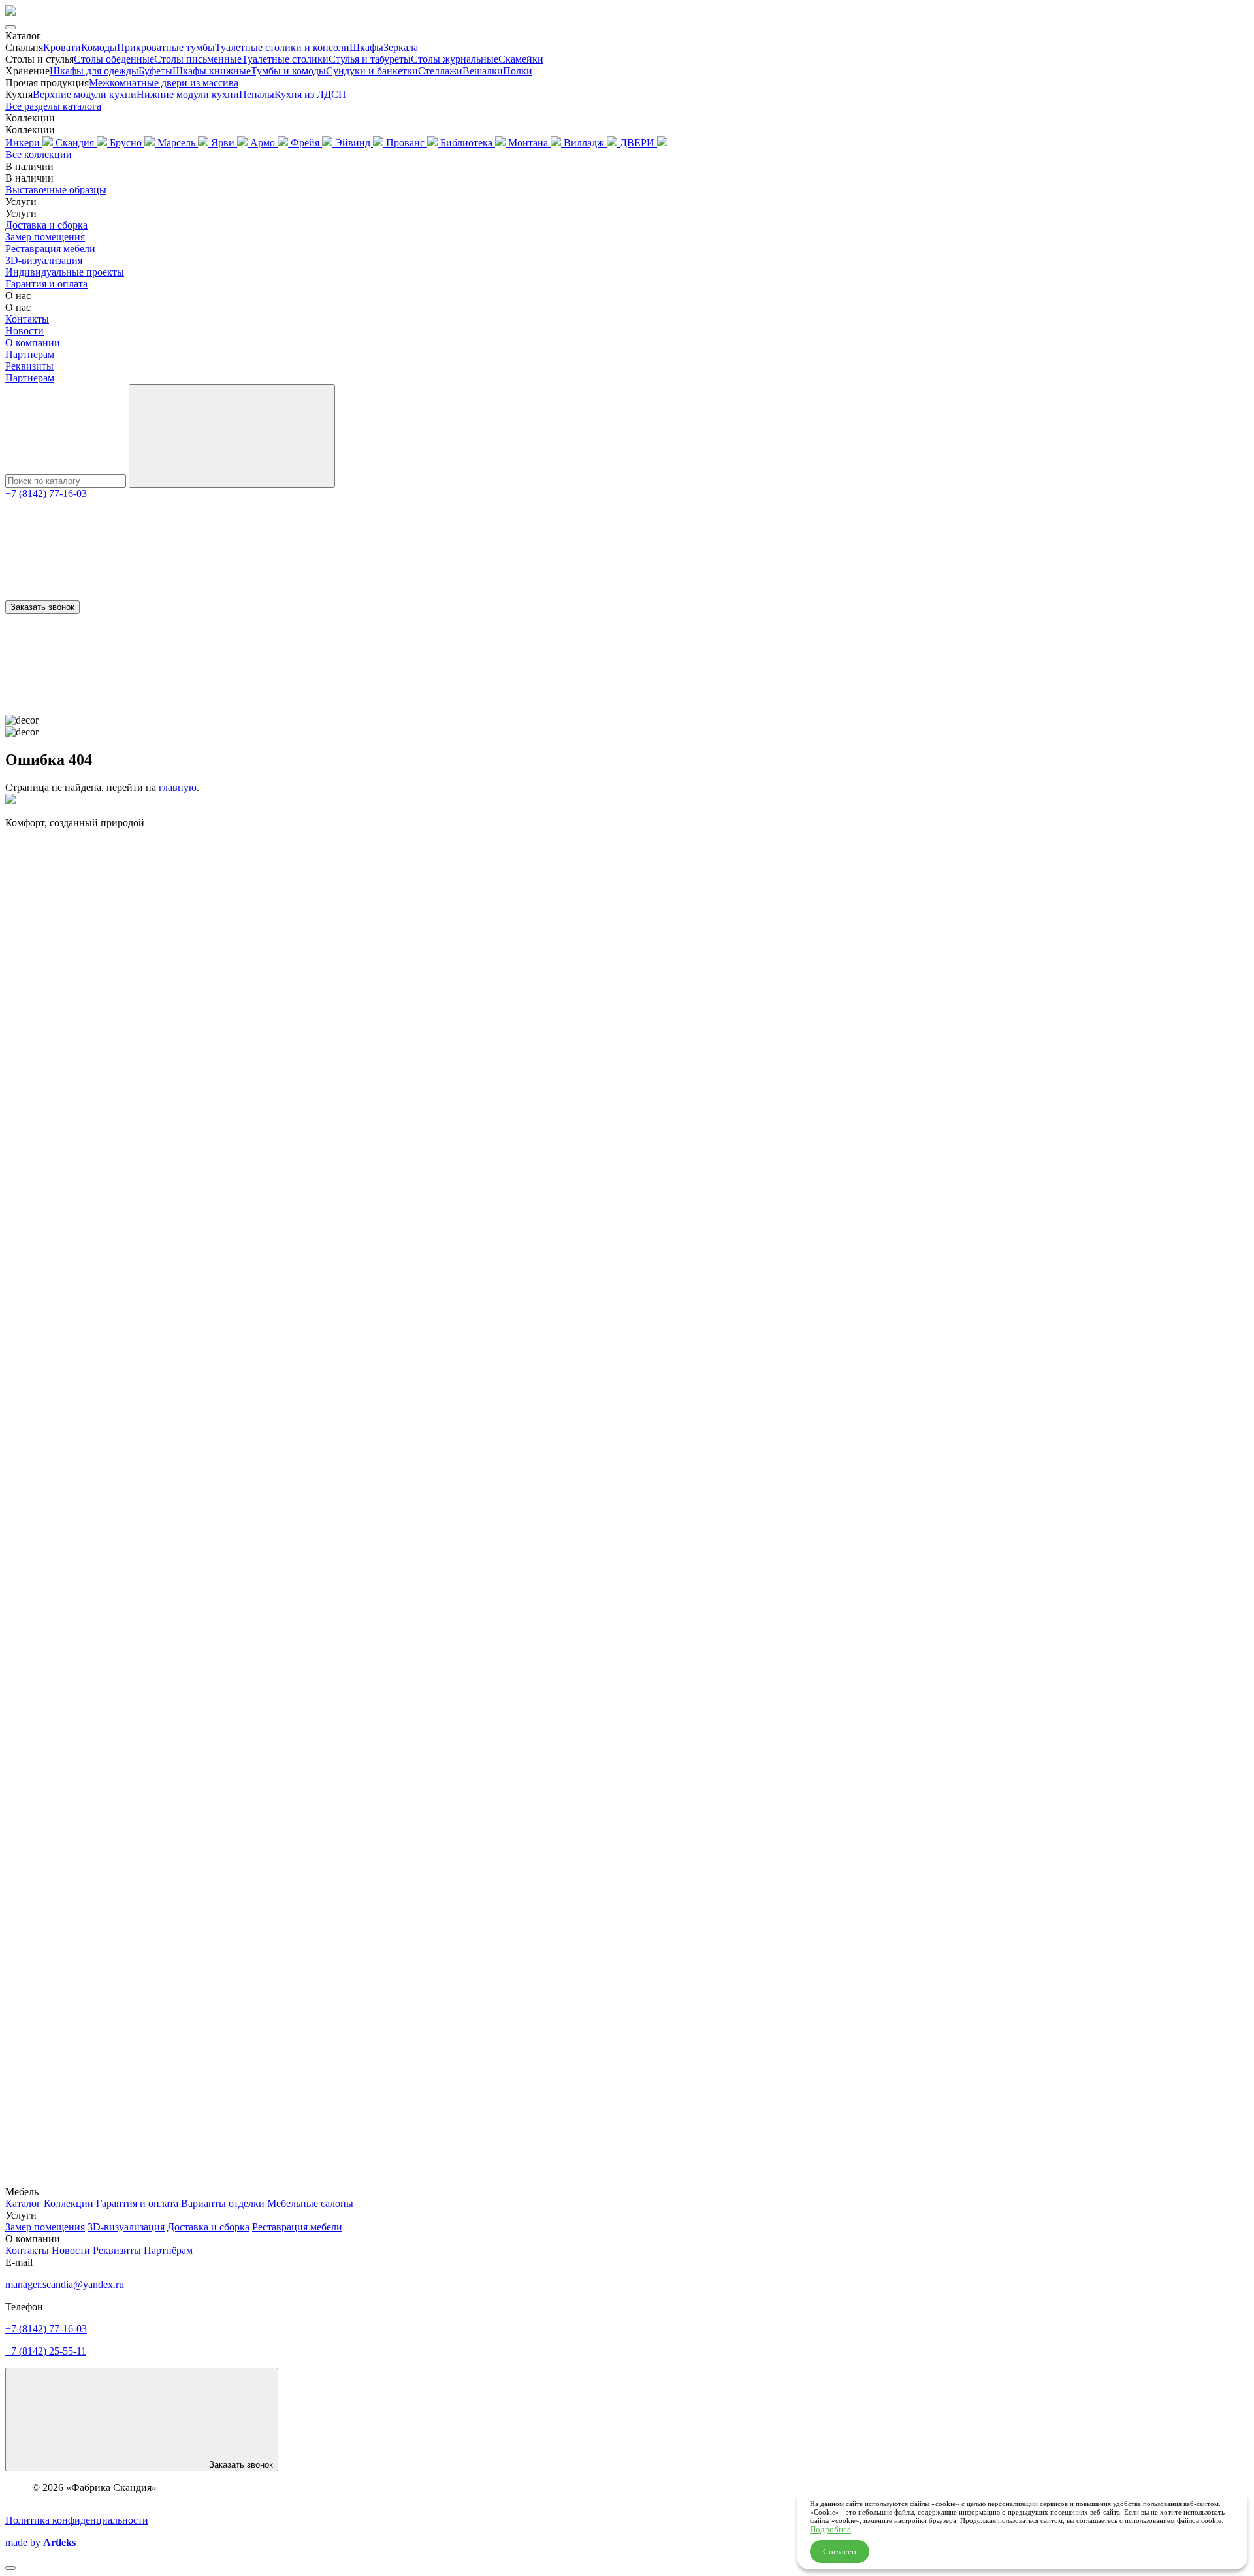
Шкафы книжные (212, 71)
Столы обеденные (114, 59)
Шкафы (366, 47)
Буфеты (155, 71)
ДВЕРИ (638, 143)
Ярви (224, 143)
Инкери (24, 143)
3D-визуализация (44, 260)
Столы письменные (198, 59)
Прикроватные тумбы (166, 47)
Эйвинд (354, 143)
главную (178, 787)
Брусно (127, 143)
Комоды (99, 47)
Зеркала (401, 47)
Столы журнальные (455, 59)
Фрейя (306, 143)
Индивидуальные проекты (65, 272)
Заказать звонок (42, 607)
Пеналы (257, 94)
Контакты (27, 319)
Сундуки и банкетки (372, 71)
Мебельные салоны (310, 2203)
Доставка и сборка (46, 225)
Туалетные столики (285, 59)
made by (40, 2542)
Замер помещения (45, 237)
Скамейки (521, 59)
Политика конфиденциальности (77, 2520)
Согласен (840, 2552)
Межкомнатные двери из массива (164, 83)
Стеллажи (440, 71)
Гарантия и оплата (46, 284)
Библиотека (468, 143)
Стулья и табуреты (370, 59)
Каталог (23, 2203)
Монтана (529, 143)
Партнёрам (168, 2250)
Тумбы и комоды (288, 71)
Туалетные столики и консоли (282, 47)
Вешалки (483, 71)
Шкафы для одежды (94, 71)
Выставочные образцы (56, 190)
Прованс (407, 143)
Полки (518, 71)
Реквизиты (29, 366)
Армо (264, 143)
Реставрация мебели (50, 249)
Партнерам (30, 354)
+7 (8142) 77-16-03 (46, 493)
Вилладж (585, 143)
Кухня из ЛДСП (310, 94)
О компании (33, 343)
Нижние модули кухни (188, 94)
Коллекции (69, 2203)
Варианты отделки (223, 2203)
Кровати (62, 47)
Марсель (178, 143)
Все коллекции (39, 154)
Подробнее (830, 2529)
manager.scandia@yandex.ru (65, 2284)
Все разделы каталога (53, 106)
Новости (24, 331)
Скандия (76, 143)
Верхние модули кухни (85, 94)
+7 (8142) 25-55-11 (46, 2351)
